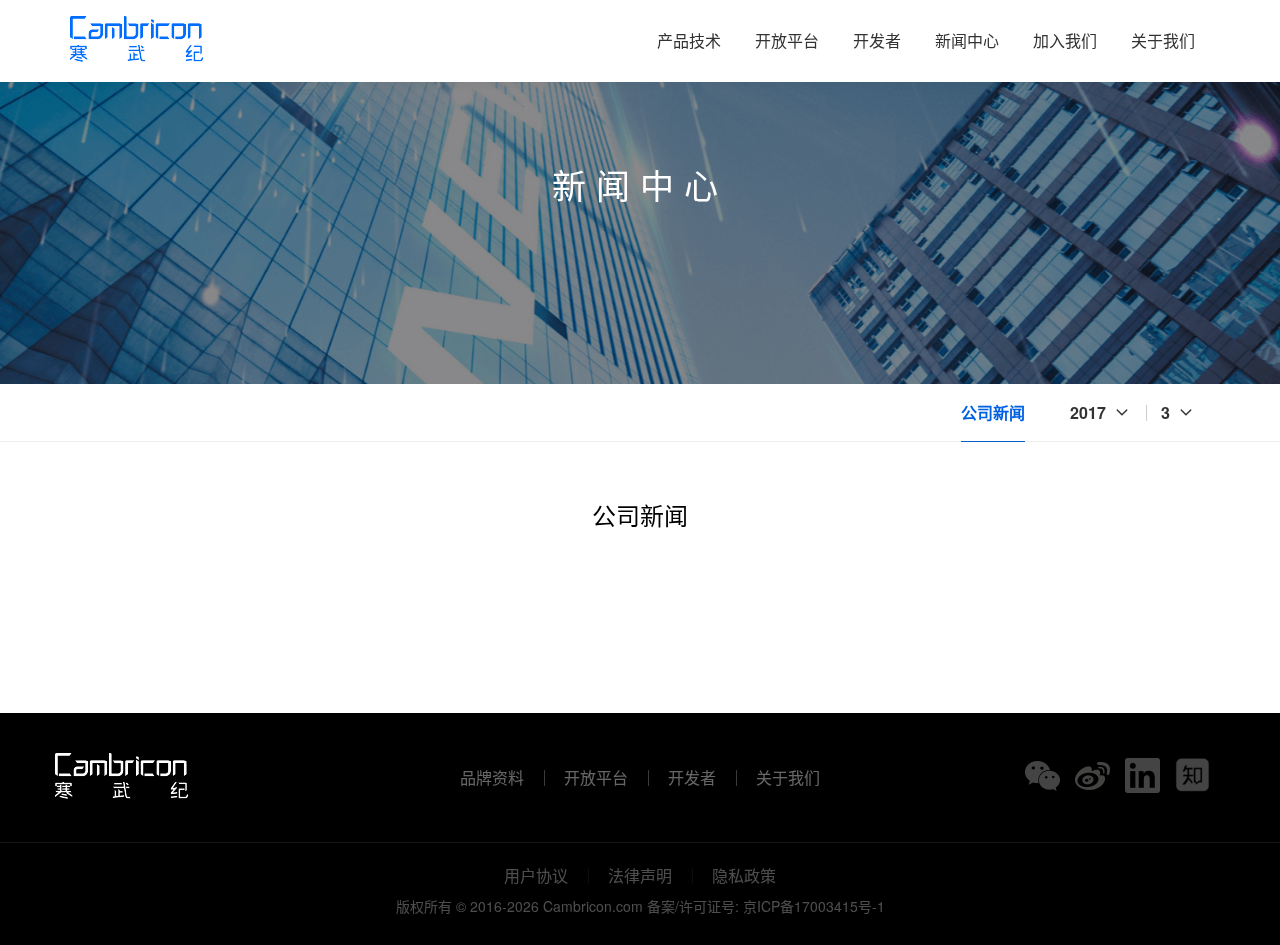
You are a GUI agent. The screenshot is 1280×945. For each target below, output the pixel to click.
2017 (1088, 412)
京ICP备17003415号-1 (814, 906)
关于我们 (1163, 40)
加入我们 (1065, 40)
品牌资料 (492, 778)
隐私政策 (744, 876)
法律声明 (640, 876)
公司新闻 (993, 412)
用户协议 (536, 876)
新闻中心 (967, 40)
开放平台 (787, 40)
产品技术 (689, 40)
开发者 (877, 40)
